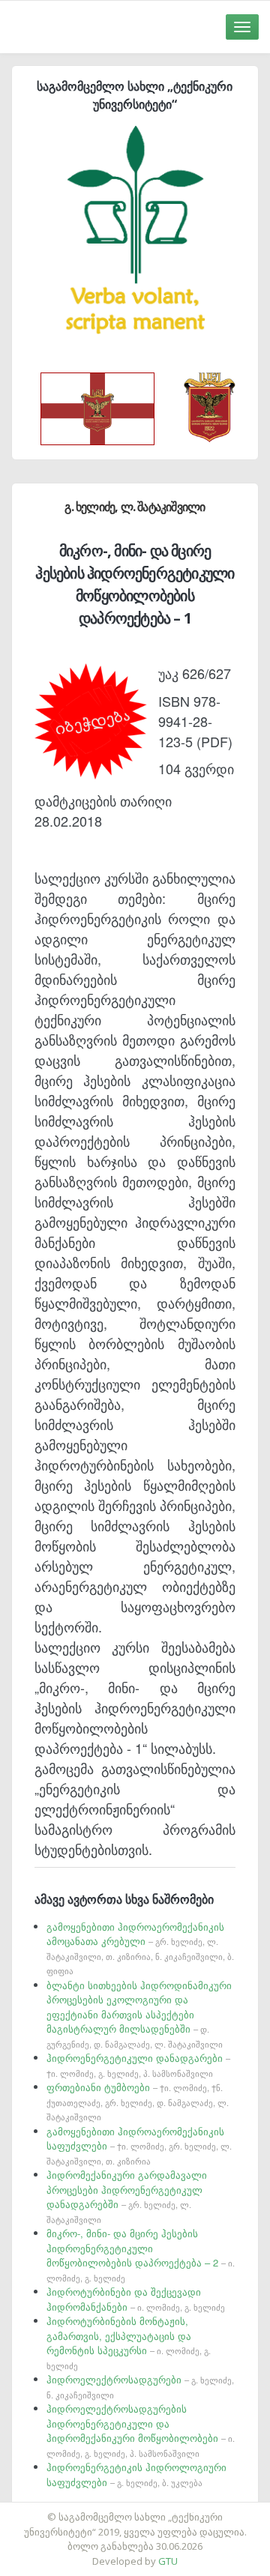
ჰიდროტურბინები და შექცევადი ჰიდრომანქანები (136, 2299)
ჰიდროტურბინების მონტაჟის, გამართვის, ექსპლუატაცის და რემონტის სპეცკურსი (129, 2343)
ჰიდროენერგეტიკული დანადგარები (138, 2065)
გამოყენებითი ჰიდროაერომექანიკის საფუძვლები (139, 2145)
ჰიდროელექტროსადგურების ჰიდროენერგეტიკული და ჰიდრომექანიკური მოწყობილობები (141, 2430)
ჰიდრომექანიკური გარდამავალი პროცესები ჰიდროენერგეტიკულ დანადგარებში (127, 2196)
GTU (168, 2561)
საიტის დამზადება (179, 2509)
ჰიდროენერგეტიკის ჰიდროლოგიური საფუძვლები (136, 2474)
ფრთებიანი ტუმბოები (138, 2101)
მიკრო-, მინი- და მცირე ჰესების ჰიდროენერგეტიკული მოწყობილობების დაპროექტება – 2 (141, 2255)
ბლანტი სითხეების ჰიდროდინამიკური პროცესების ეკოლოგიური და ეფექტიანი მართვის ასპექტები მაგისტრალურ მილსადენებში (139, 2014)
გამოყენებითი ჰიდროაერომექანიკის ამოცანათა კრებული (140, 1948)
